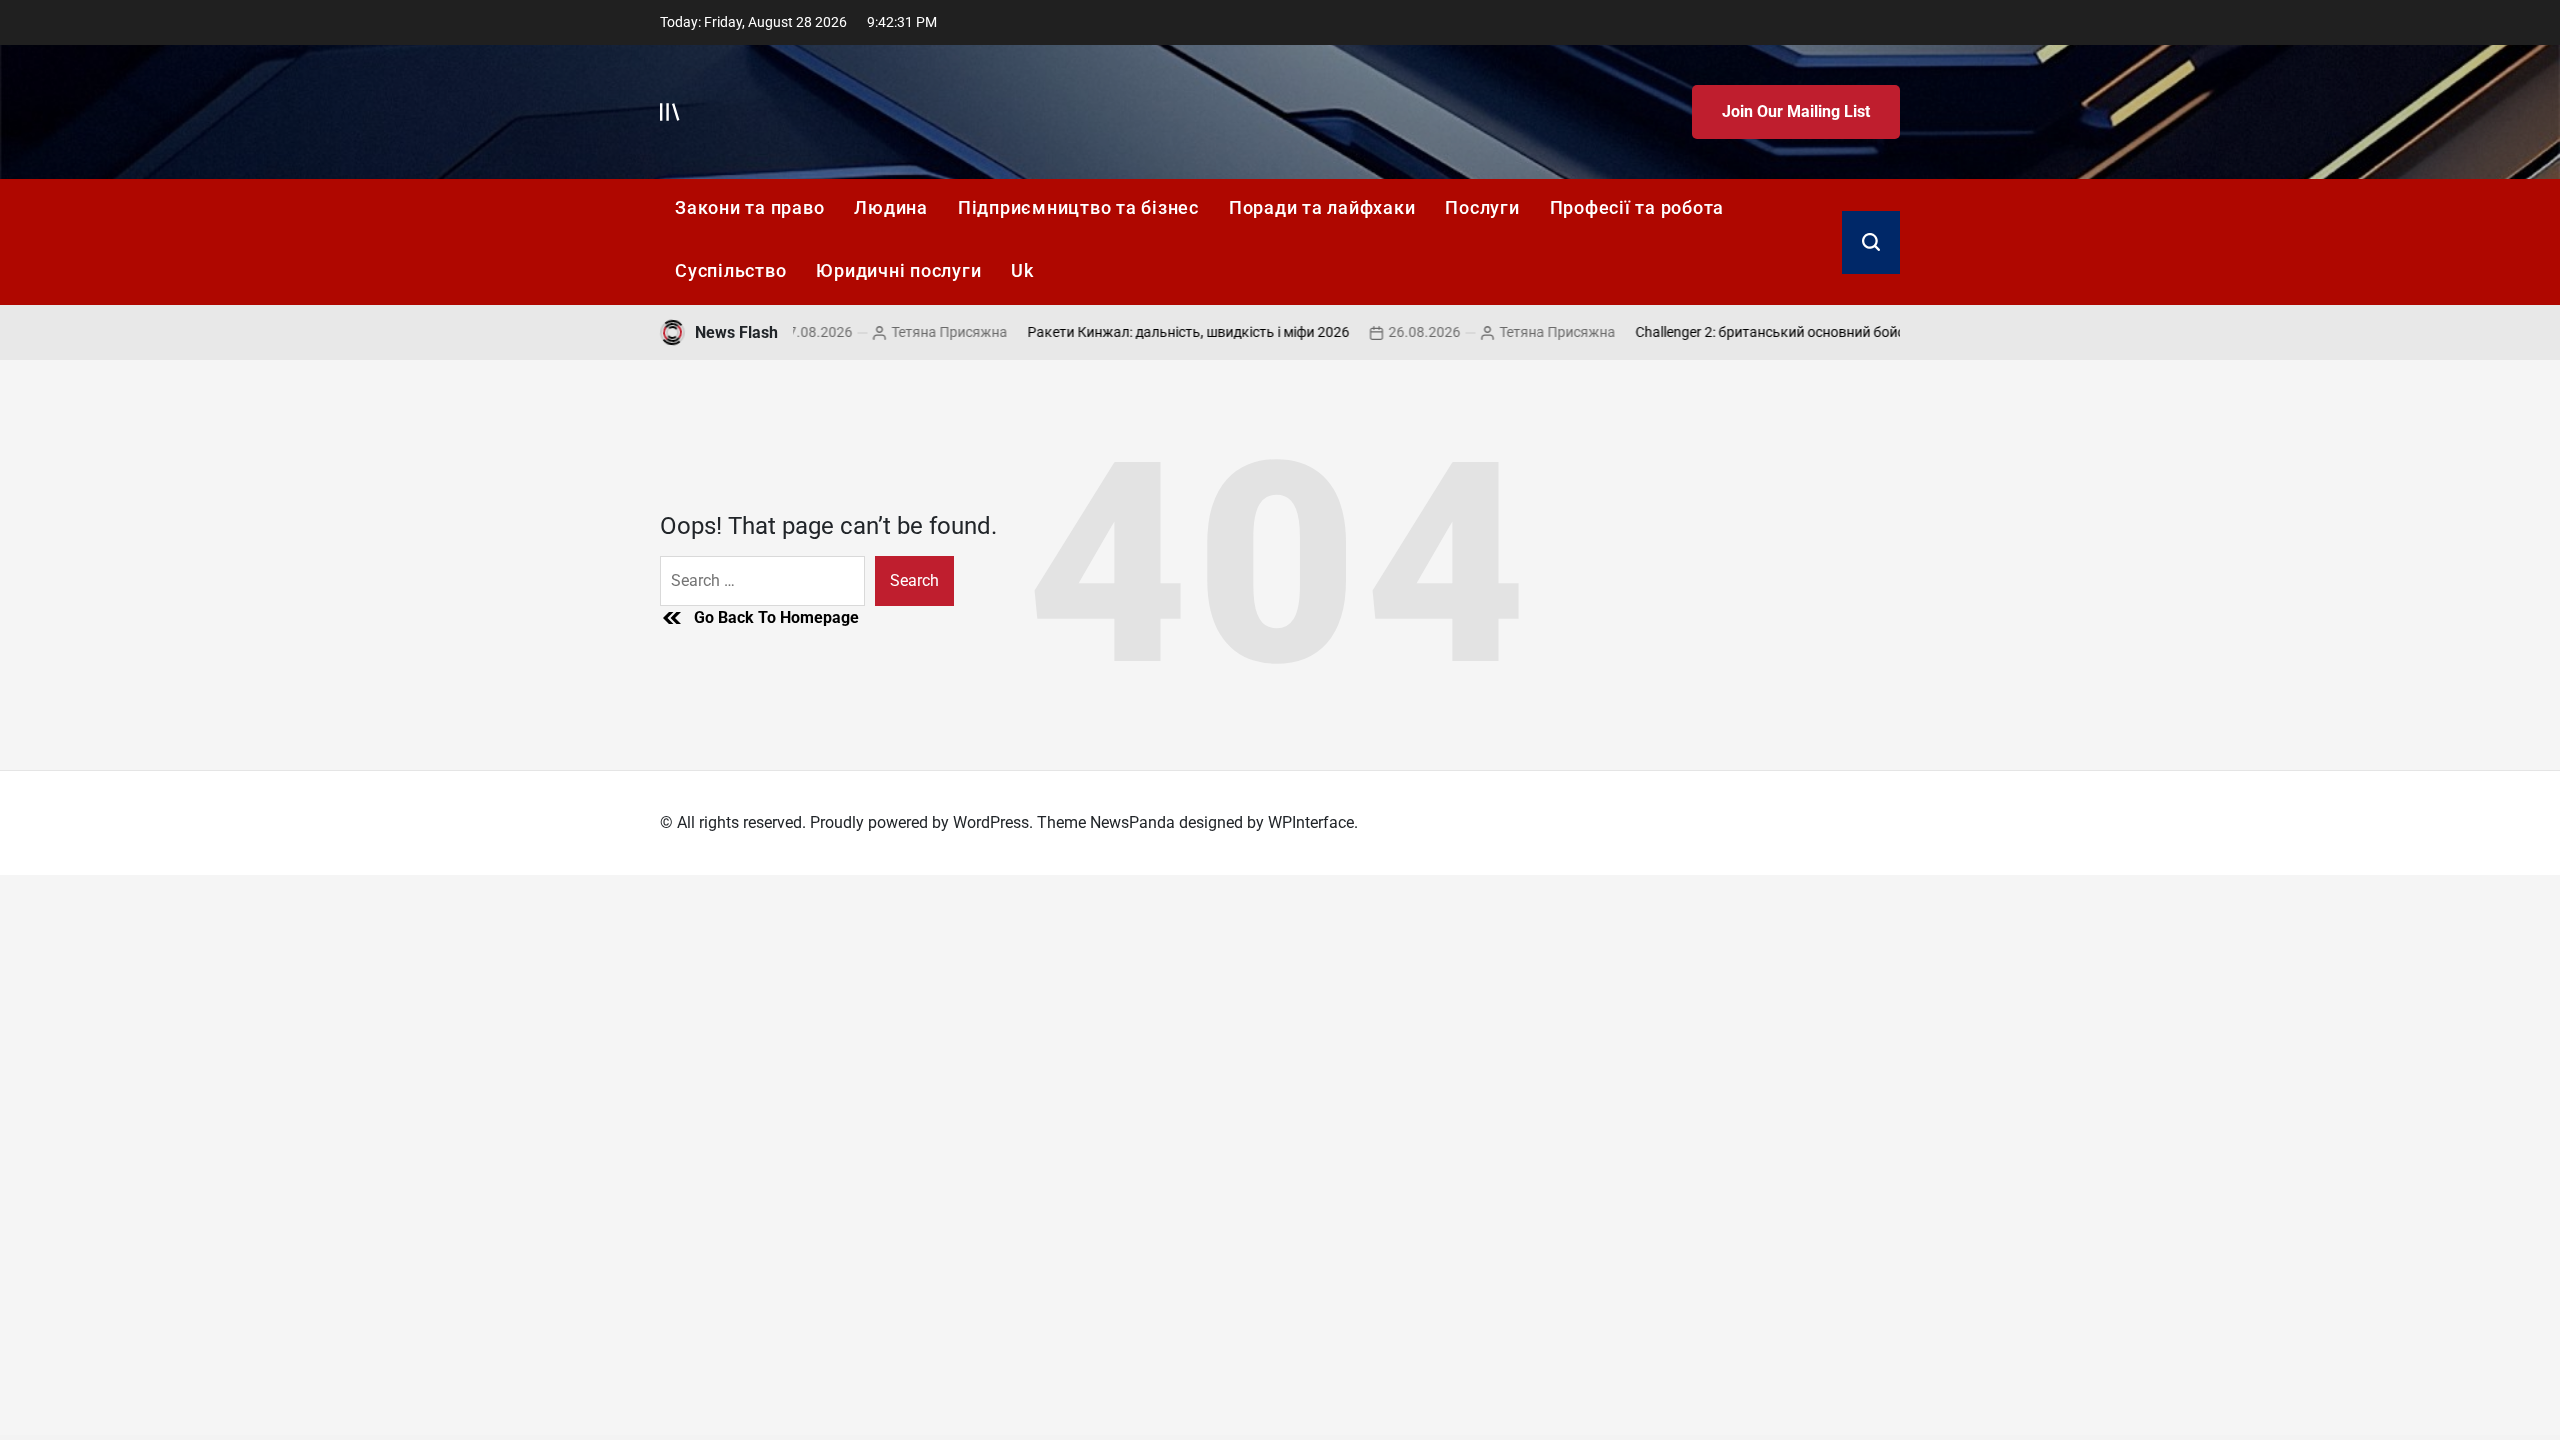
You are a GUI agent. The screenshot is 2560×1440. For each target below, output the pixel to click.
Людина (891, 207)
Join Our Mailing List (1796, 111)
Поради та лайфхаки (1322, 207)
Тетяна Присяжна (910, 332)
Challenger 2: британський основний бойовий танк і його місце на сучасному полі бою (1874, 332)
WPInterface (1311, 822)
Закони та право (749, 207)
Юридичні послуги (898, 270)
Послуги (1482, 207)
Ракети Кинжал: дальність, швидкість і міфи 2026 (1149, 332)
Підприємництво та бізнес (1078, 207)
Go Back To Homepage (776, 617)
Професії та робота (1637, 207)
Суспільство (730, 270)
